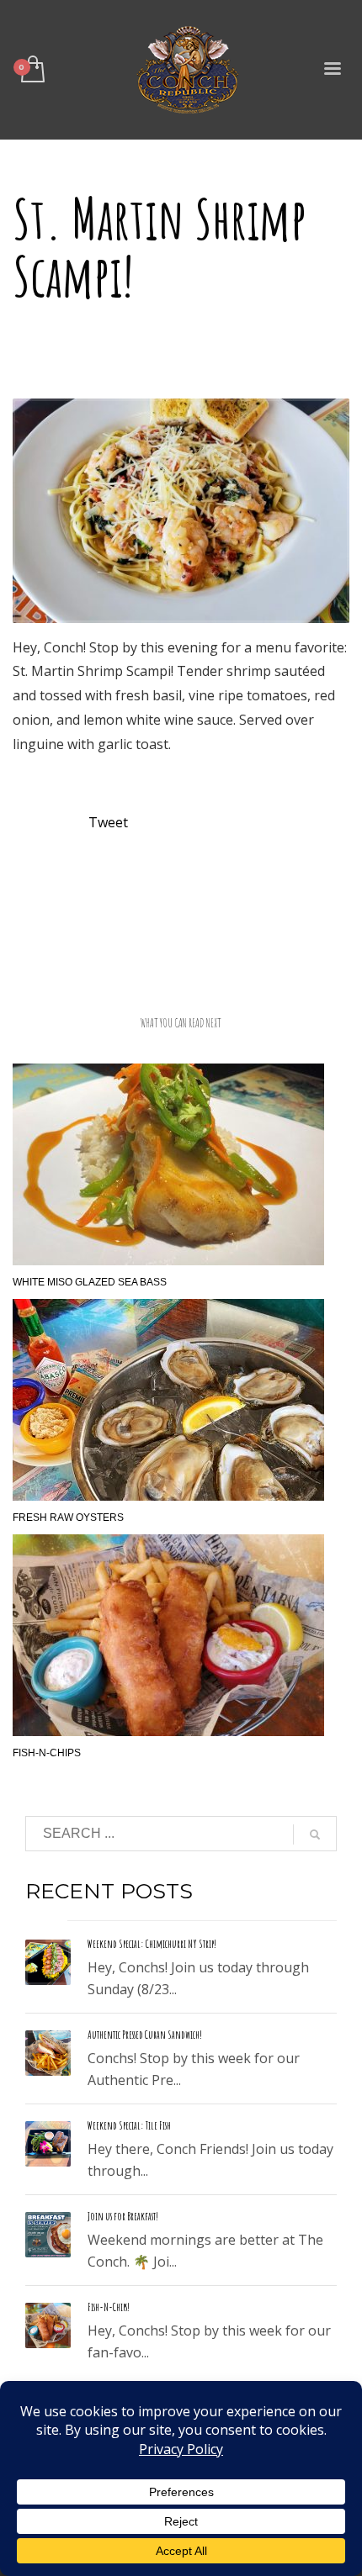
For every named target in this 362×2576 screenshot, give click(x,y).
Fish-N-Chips (47, 1753)
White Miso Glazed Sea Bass (90, 1282)
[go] (315, 1834)
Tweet (108, 822)
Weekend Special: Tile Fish (129, 2125)
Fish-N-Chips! (109, 2307)
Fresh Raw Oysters (68, 1518)
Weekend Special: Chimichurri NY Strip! (152, 1944)
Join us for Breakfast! (123, 2216)
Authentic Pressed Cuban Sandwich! (145, 2035)
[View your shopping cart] (32, 70)
